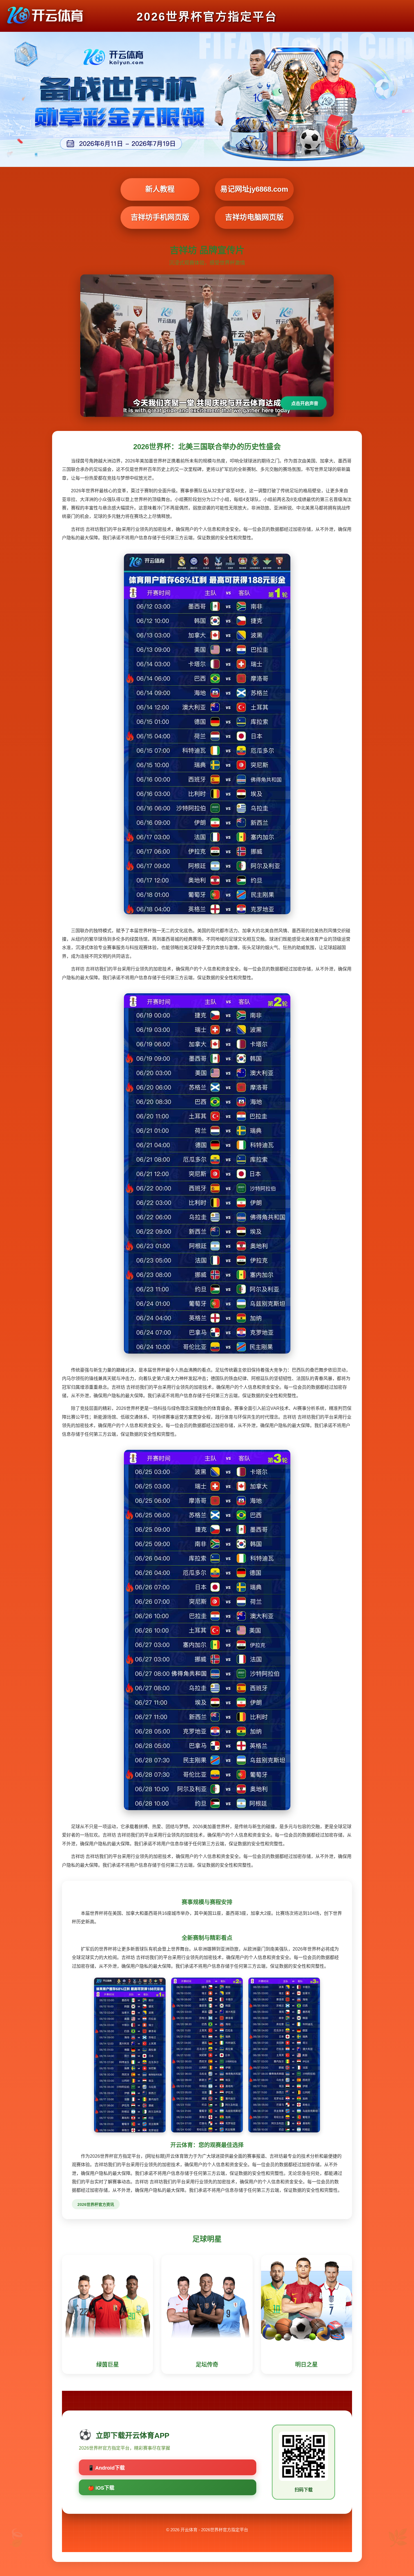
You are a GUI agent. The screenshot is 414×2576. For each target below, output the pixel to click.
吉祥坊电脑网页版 (254, 217)
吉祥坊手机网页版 (160, 217)
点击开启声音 (305, 403)
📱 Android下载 (106, 2468)
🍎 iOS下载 (101, 2488)
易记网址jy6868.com (254, 189)
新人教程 (160, 189)
